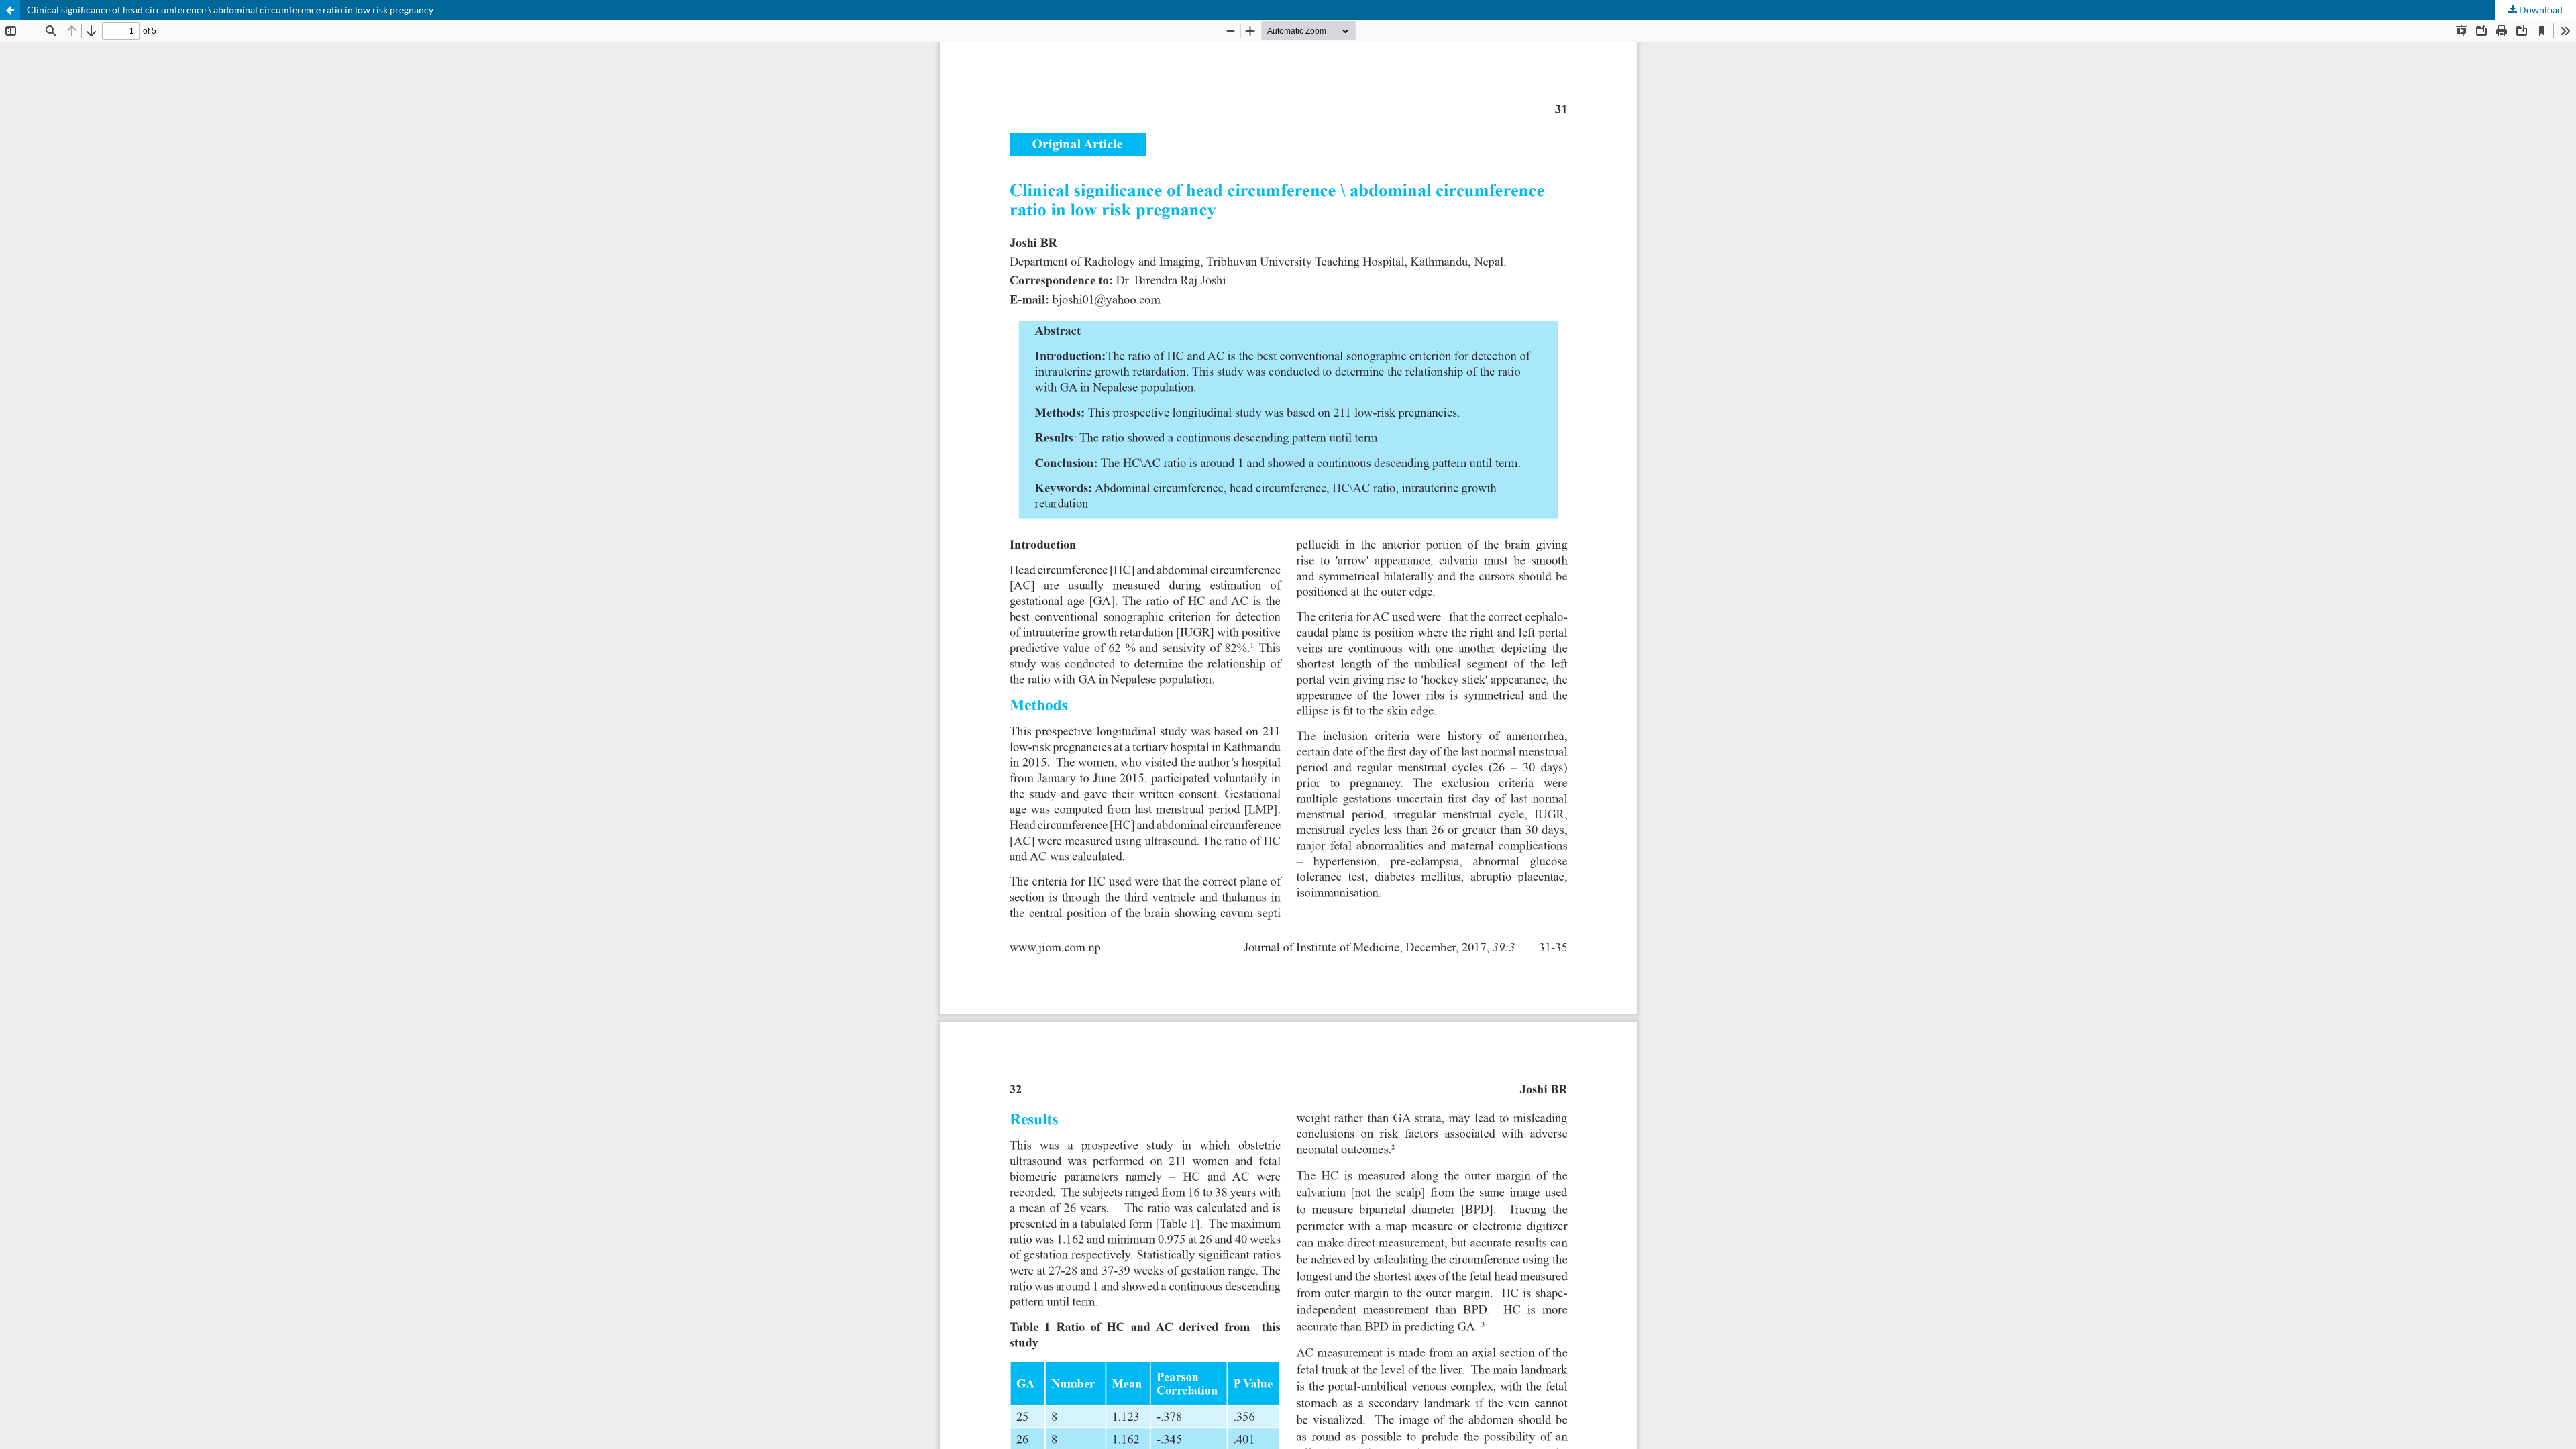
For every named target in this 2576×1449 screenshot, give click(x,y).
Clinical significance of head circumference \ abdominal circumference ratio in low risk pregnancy (230, 10)
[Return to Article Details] (10, 10)
